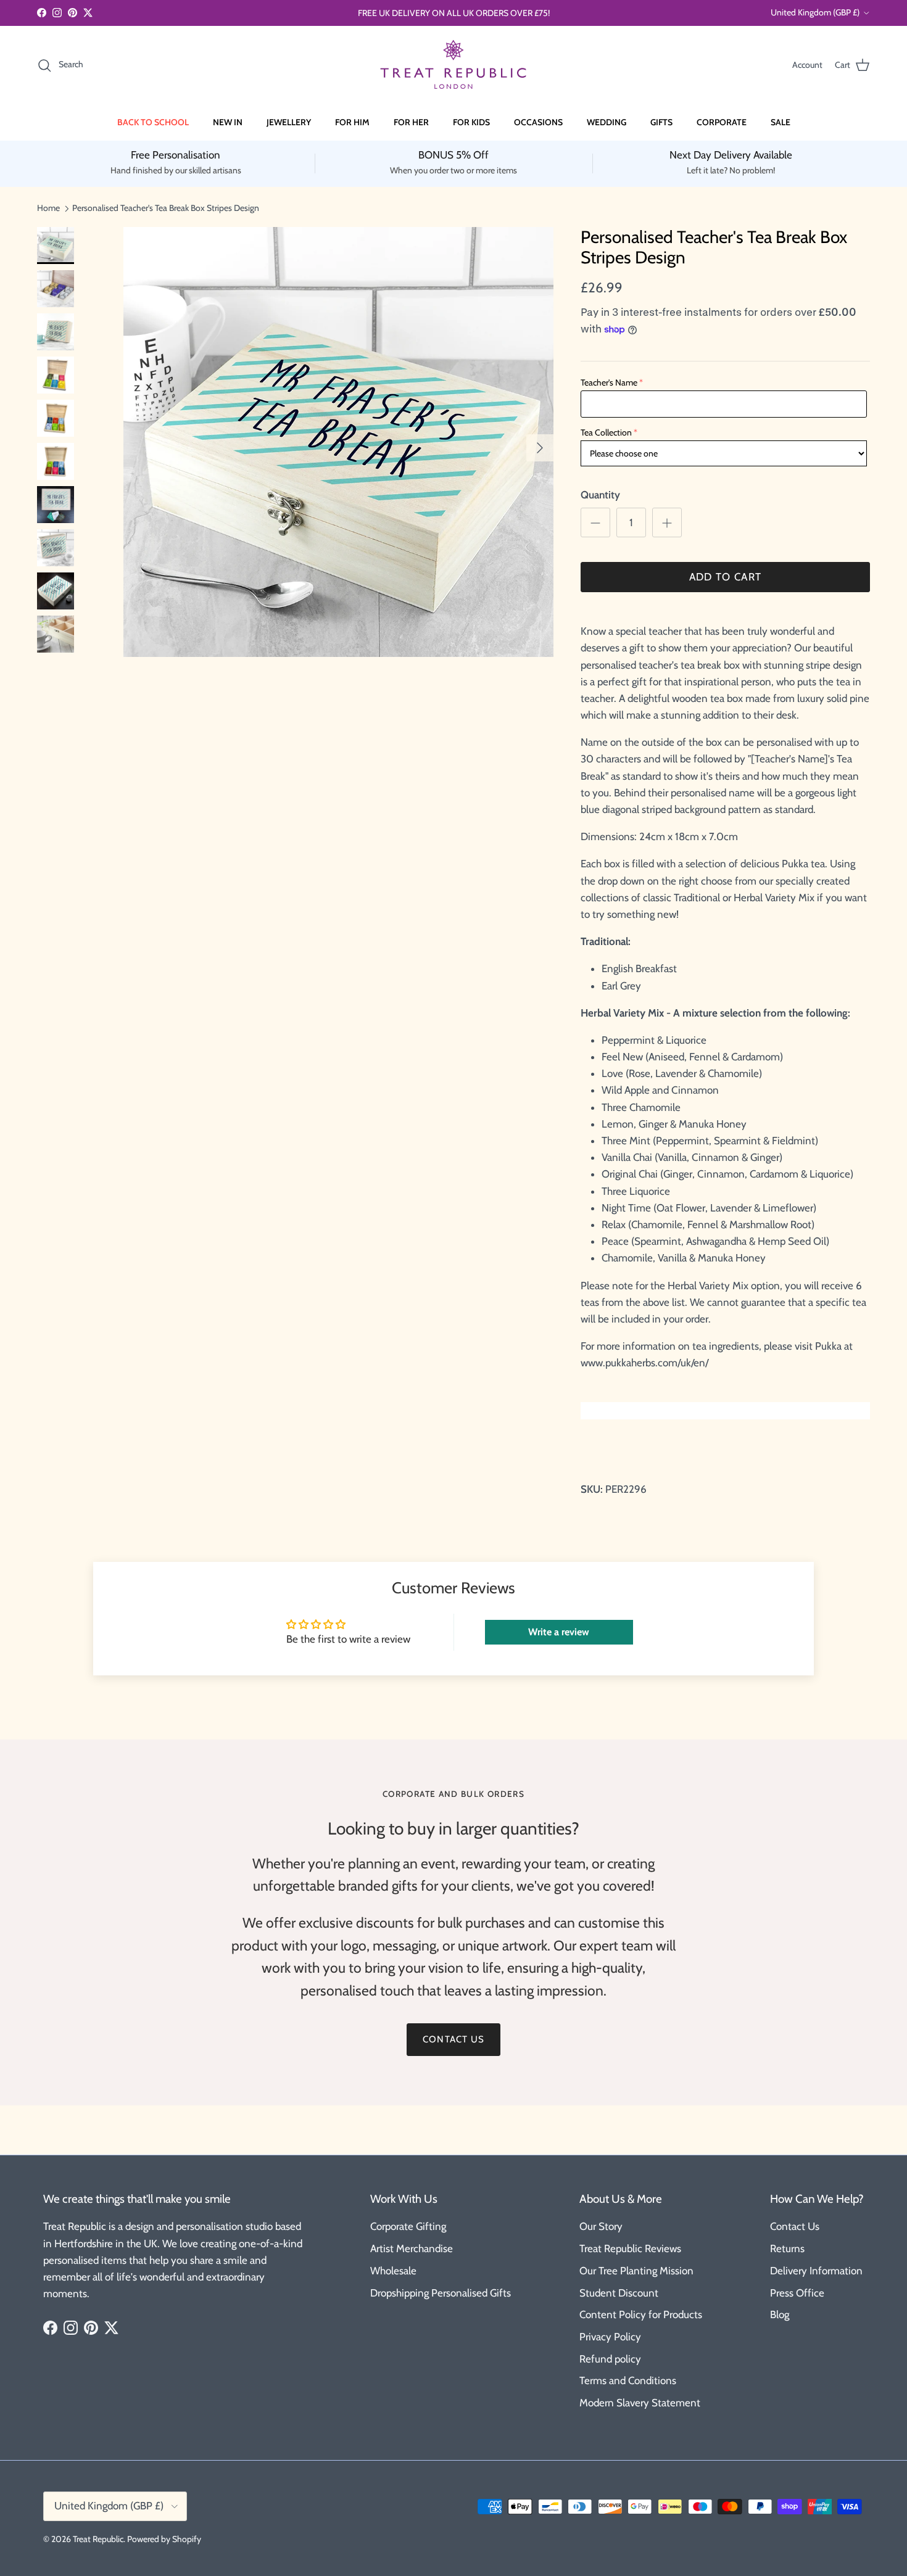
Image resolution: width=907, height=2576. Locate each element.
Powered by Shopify (164, 2539)
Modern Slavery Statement (640, 2403)
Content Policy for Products (641, 2314)
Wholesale (393, 2271)
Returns (787, 2248)
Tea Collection (606, 432)
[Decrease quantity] (595, 522)
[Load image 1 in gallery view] (338, 442)
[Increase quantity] (667, 522)
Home (48, 208)
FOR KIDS (471, 122)
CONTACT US (453, 2039)
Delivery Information (816, 2271)
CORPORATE (722, 122)
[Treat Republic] (453, 65)
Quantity (600, 495)
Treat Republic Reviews (630, 2248)
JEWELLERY (289, 122)
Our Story (601, 2226)
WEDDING (607, 122)
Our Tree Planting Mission (636, 2271)
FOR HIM (352, 122)
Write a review (559, 1632)
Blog (780, 2314)
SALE (781, 122)
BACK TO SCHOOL (153, 122)
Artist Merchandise (412, 2248)
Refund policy (610, 2359)
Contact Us (795, 2226)
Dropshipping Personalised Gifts (441, 2293)
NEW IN (228, 122)
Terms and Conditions (628, 2380)
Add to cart (726, 577)
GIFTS (661, 122)
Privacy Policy (610, 2337)
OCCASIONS (538, 122)
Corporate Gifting (408, 2226)
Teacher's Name (609, 382)
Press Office (797, 2293)
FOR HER (411, 122)
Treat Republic (98, 2539)
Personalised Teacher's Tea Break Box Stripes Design (166, 208)
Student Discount (619, 2293)
